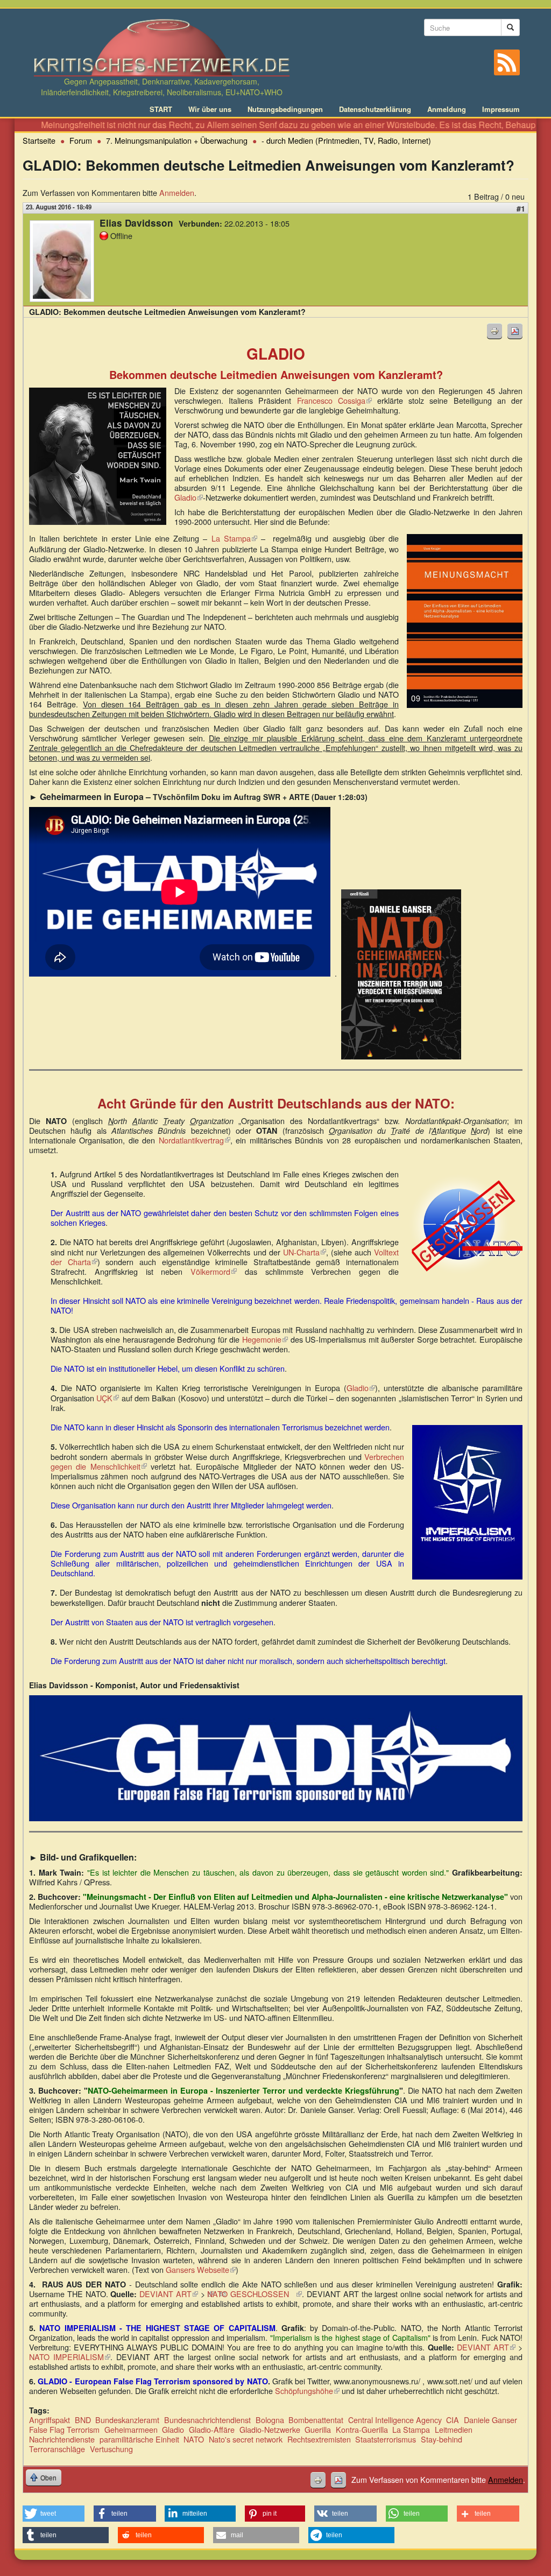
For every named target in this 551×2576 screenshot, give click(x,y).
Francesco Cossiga (334, 400)
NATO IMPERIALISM (70, 2357)
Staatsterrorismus (386, 2439)
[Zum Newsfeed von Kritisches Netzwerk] (507, 62)
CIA (453, 2420)
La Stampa (234, 538)
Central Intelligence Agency (395, 2420)
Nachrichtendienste (62, 2439)
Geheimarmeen (131, 2429)
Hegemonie (265, 1339)
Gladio (189, 497)
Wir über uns (210, 109)
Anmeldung (447, 109)
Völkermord (214, 1271)
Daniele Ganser (490, 2420)
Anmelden (177, 192)
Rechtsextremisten (319, 2439)
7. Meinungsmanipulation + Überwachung (177, 140)
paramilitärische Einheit (139, 2439)
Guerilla (318, 2429)
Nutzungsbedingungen (285, 109)
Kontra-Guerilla (362, 2429)
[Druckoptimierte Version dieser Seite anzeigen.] (495, 331)
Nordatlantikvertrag (195, 1140)
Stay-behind (441, 2439)
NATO (194, 2439)
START (161, 109)
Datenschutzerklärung (375, 109)
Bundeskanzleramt (127, 2420)
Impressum (501, 109)
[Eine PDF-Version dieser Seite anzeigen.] (515, 331)
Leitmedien (454, 2429)
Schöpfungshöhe (307, 2391)
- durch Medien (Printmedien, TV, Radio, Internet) (346, 140)
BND (83, 2420)
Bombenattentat (316, 2420)
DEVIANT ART (169, 2294)
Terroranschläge (57, 2449)
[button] (54, 2514)
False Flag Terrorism (64, 2429)
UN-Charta (305, 1252)
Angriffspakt (50, 2420)
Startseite (39, 140)
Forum (81, 140)
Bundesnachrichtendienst (207, 2420)
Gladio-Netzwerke (270, 2429)
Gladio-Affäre (212, 2429)
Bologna (270, 2420)
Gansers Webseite (201, 2269)
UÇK (108, 1398)
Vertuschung (111, 2449)
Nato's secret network (246, 2439)
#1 (521, 208)
